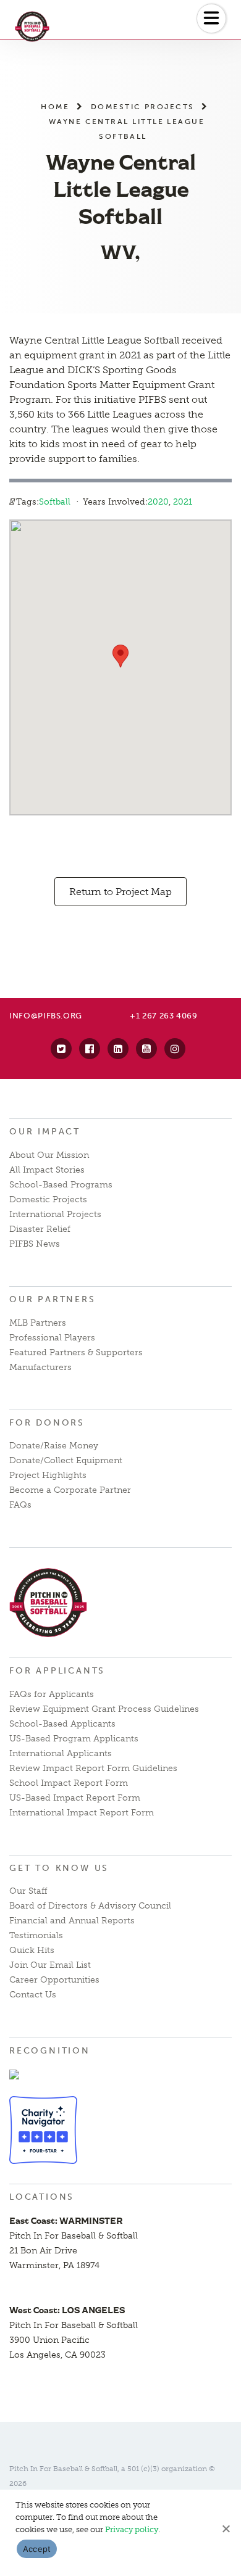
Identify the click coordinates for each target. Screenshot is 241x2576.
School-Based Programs (61, 1185)
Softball (55, 502)
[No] (226, 2529)
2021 (183, 502)
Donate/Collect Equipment (66, 1460)
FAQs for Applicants (52, 1694)
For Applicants (57, 1671)
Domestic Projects (143, 106)
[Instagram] (175, 1049)
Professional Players (52, 1338)
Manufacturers (40, 1367)
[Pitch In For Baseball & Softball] (48, 27)
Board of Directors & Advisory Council (90, 1906)
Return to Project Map (120, 892)
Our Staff (28, 1891)
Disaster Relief (40, 1229)
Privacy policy (132, 2529)
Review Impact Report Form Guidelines (93, 1768)
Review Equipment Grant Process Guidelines (104, 1709)
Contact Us (33, 1995)
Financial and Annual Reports (72, 1921)
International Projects (55, 1214)
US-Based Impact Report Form (75, 1798)
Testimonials (36, 1935)
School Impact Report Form (69, 1783)
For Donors (47, 1423)
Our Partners (53, 1299)
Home (55, 106)
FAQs (20, 1505)
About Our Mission (49, 1155)
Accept (37, 2549)
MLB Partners (38, 1323)
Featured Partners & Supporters (76, 1352)
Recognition (50, 2051)
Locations (42, 2197)
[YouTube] (146, 1049)
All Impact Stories (47, 1170)
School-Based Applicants (62, 1724)
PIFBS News (35, 1244)
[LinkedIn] (118, 1049)
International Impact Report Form (82, 1813)
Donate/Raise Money (54, 1446)
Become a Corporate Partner (70, 1490)
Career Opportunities (54, 1980)
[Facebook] (90, 1049)
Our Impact (45, 1132)
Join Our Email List (50, 1965)
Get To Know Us (59, 1868)
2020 (158, 502)
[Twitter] (61, 1049)
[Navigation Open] (211, 19)
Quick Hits (32, 1950)
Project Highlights (48, 1475)
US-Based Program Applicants (74, 1739)
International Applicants (61, 1753)
